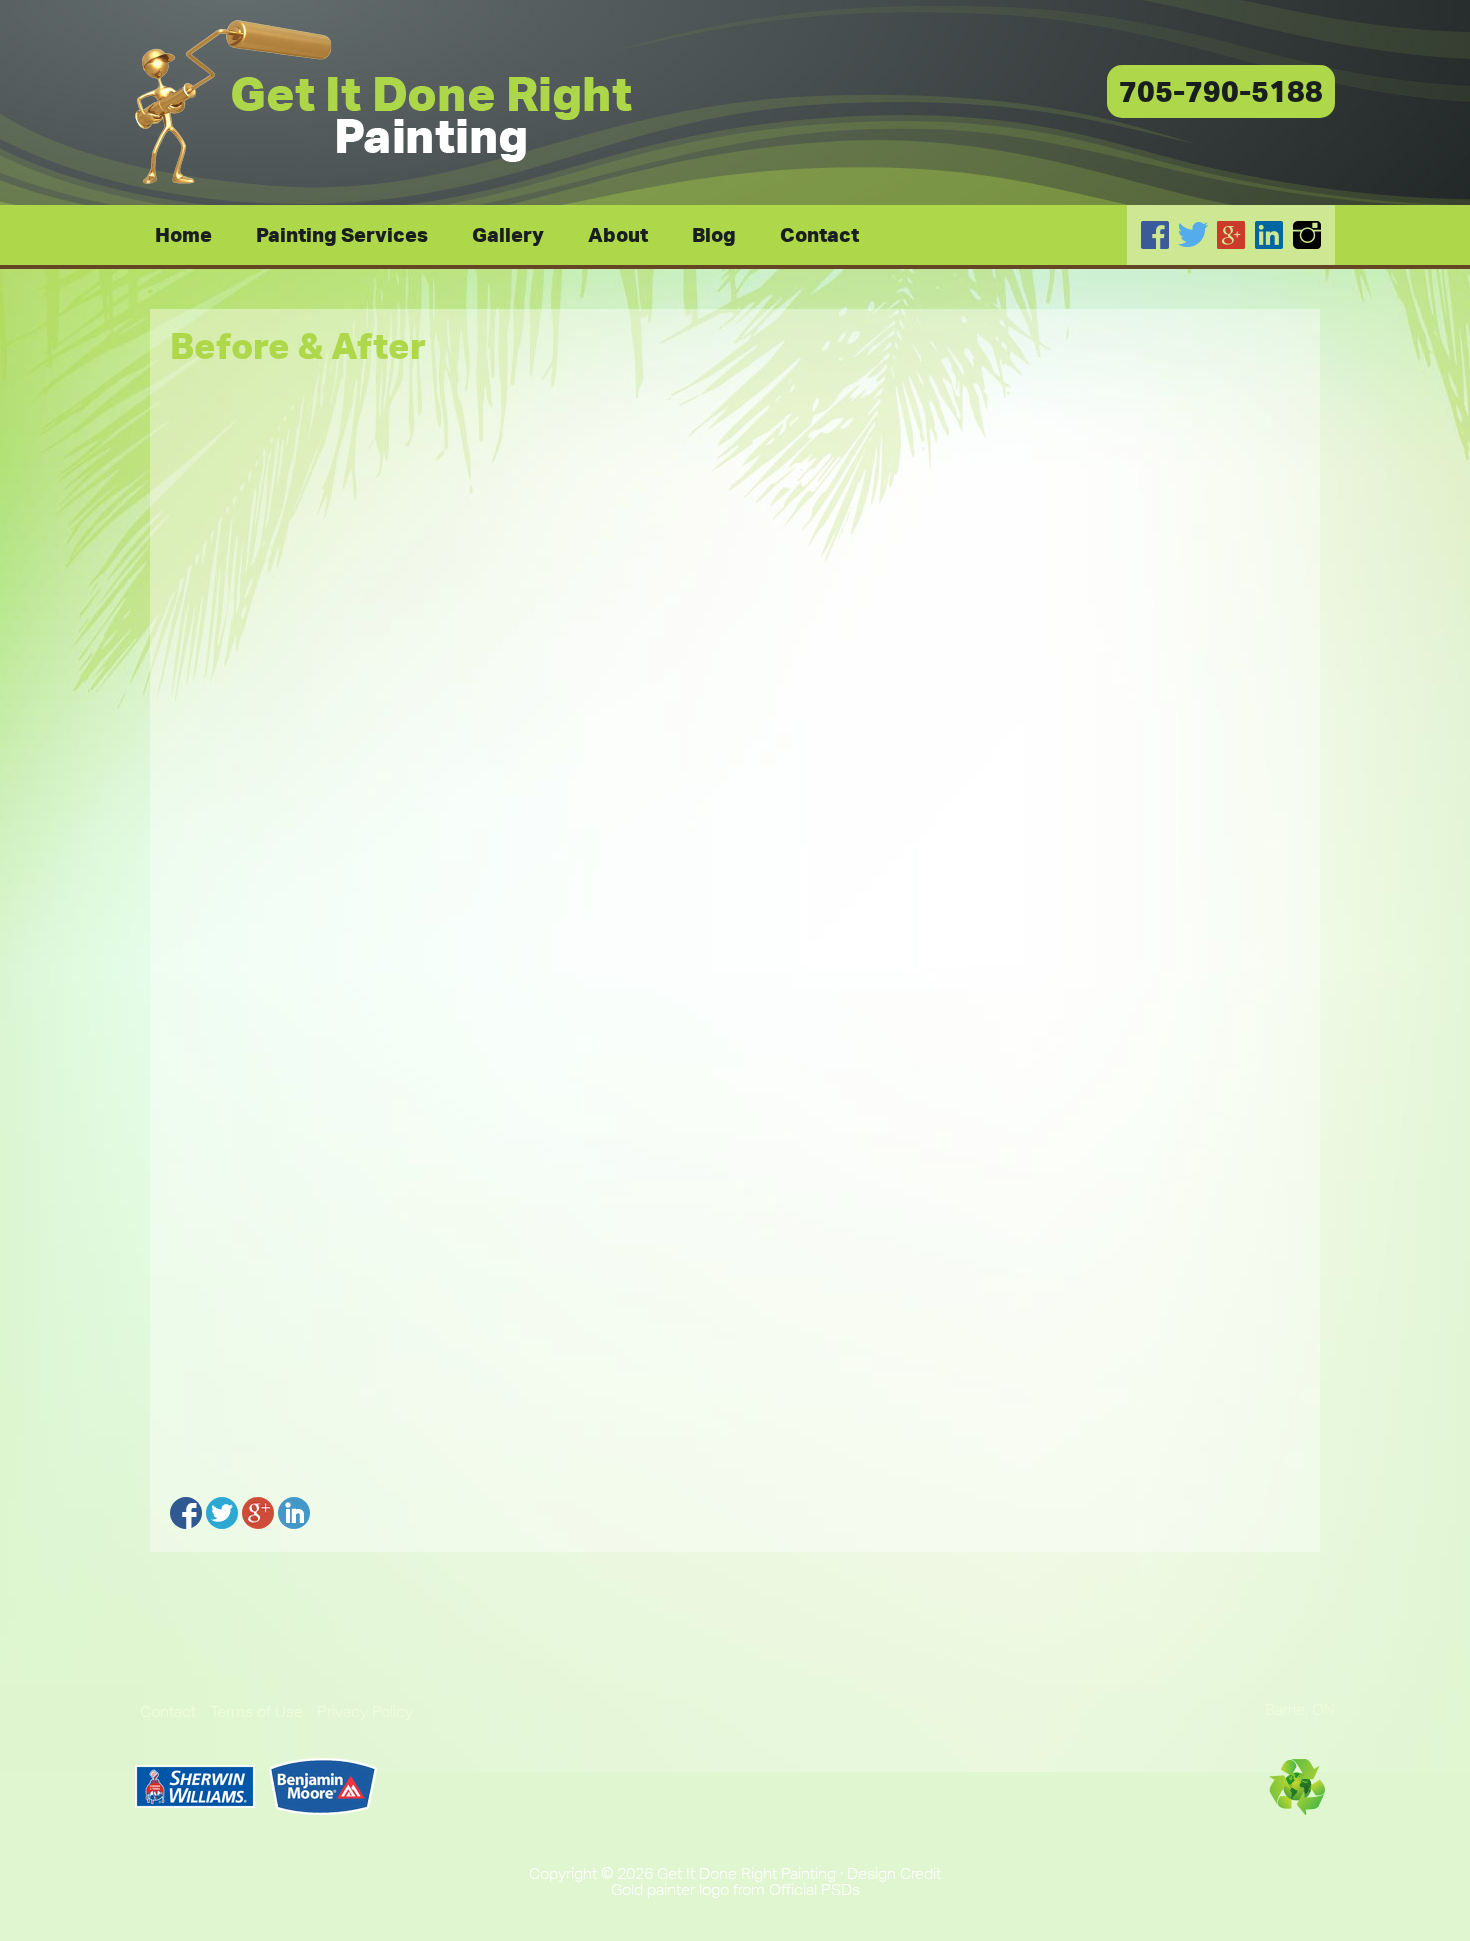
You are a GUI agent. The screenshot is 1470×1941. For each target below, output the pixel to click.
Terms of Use (256, 1711)
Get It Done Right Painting (385, 102)
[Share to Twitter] (222, 1513)
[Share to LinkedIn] (294, 1513)
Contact (168, 1711)
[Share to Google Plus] (258, 1513)
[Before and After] (735, 750)
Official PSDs (814, 1889)
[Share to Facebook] (186, 1513)
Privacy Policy (365, 1711)
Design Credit (894, 1873)
